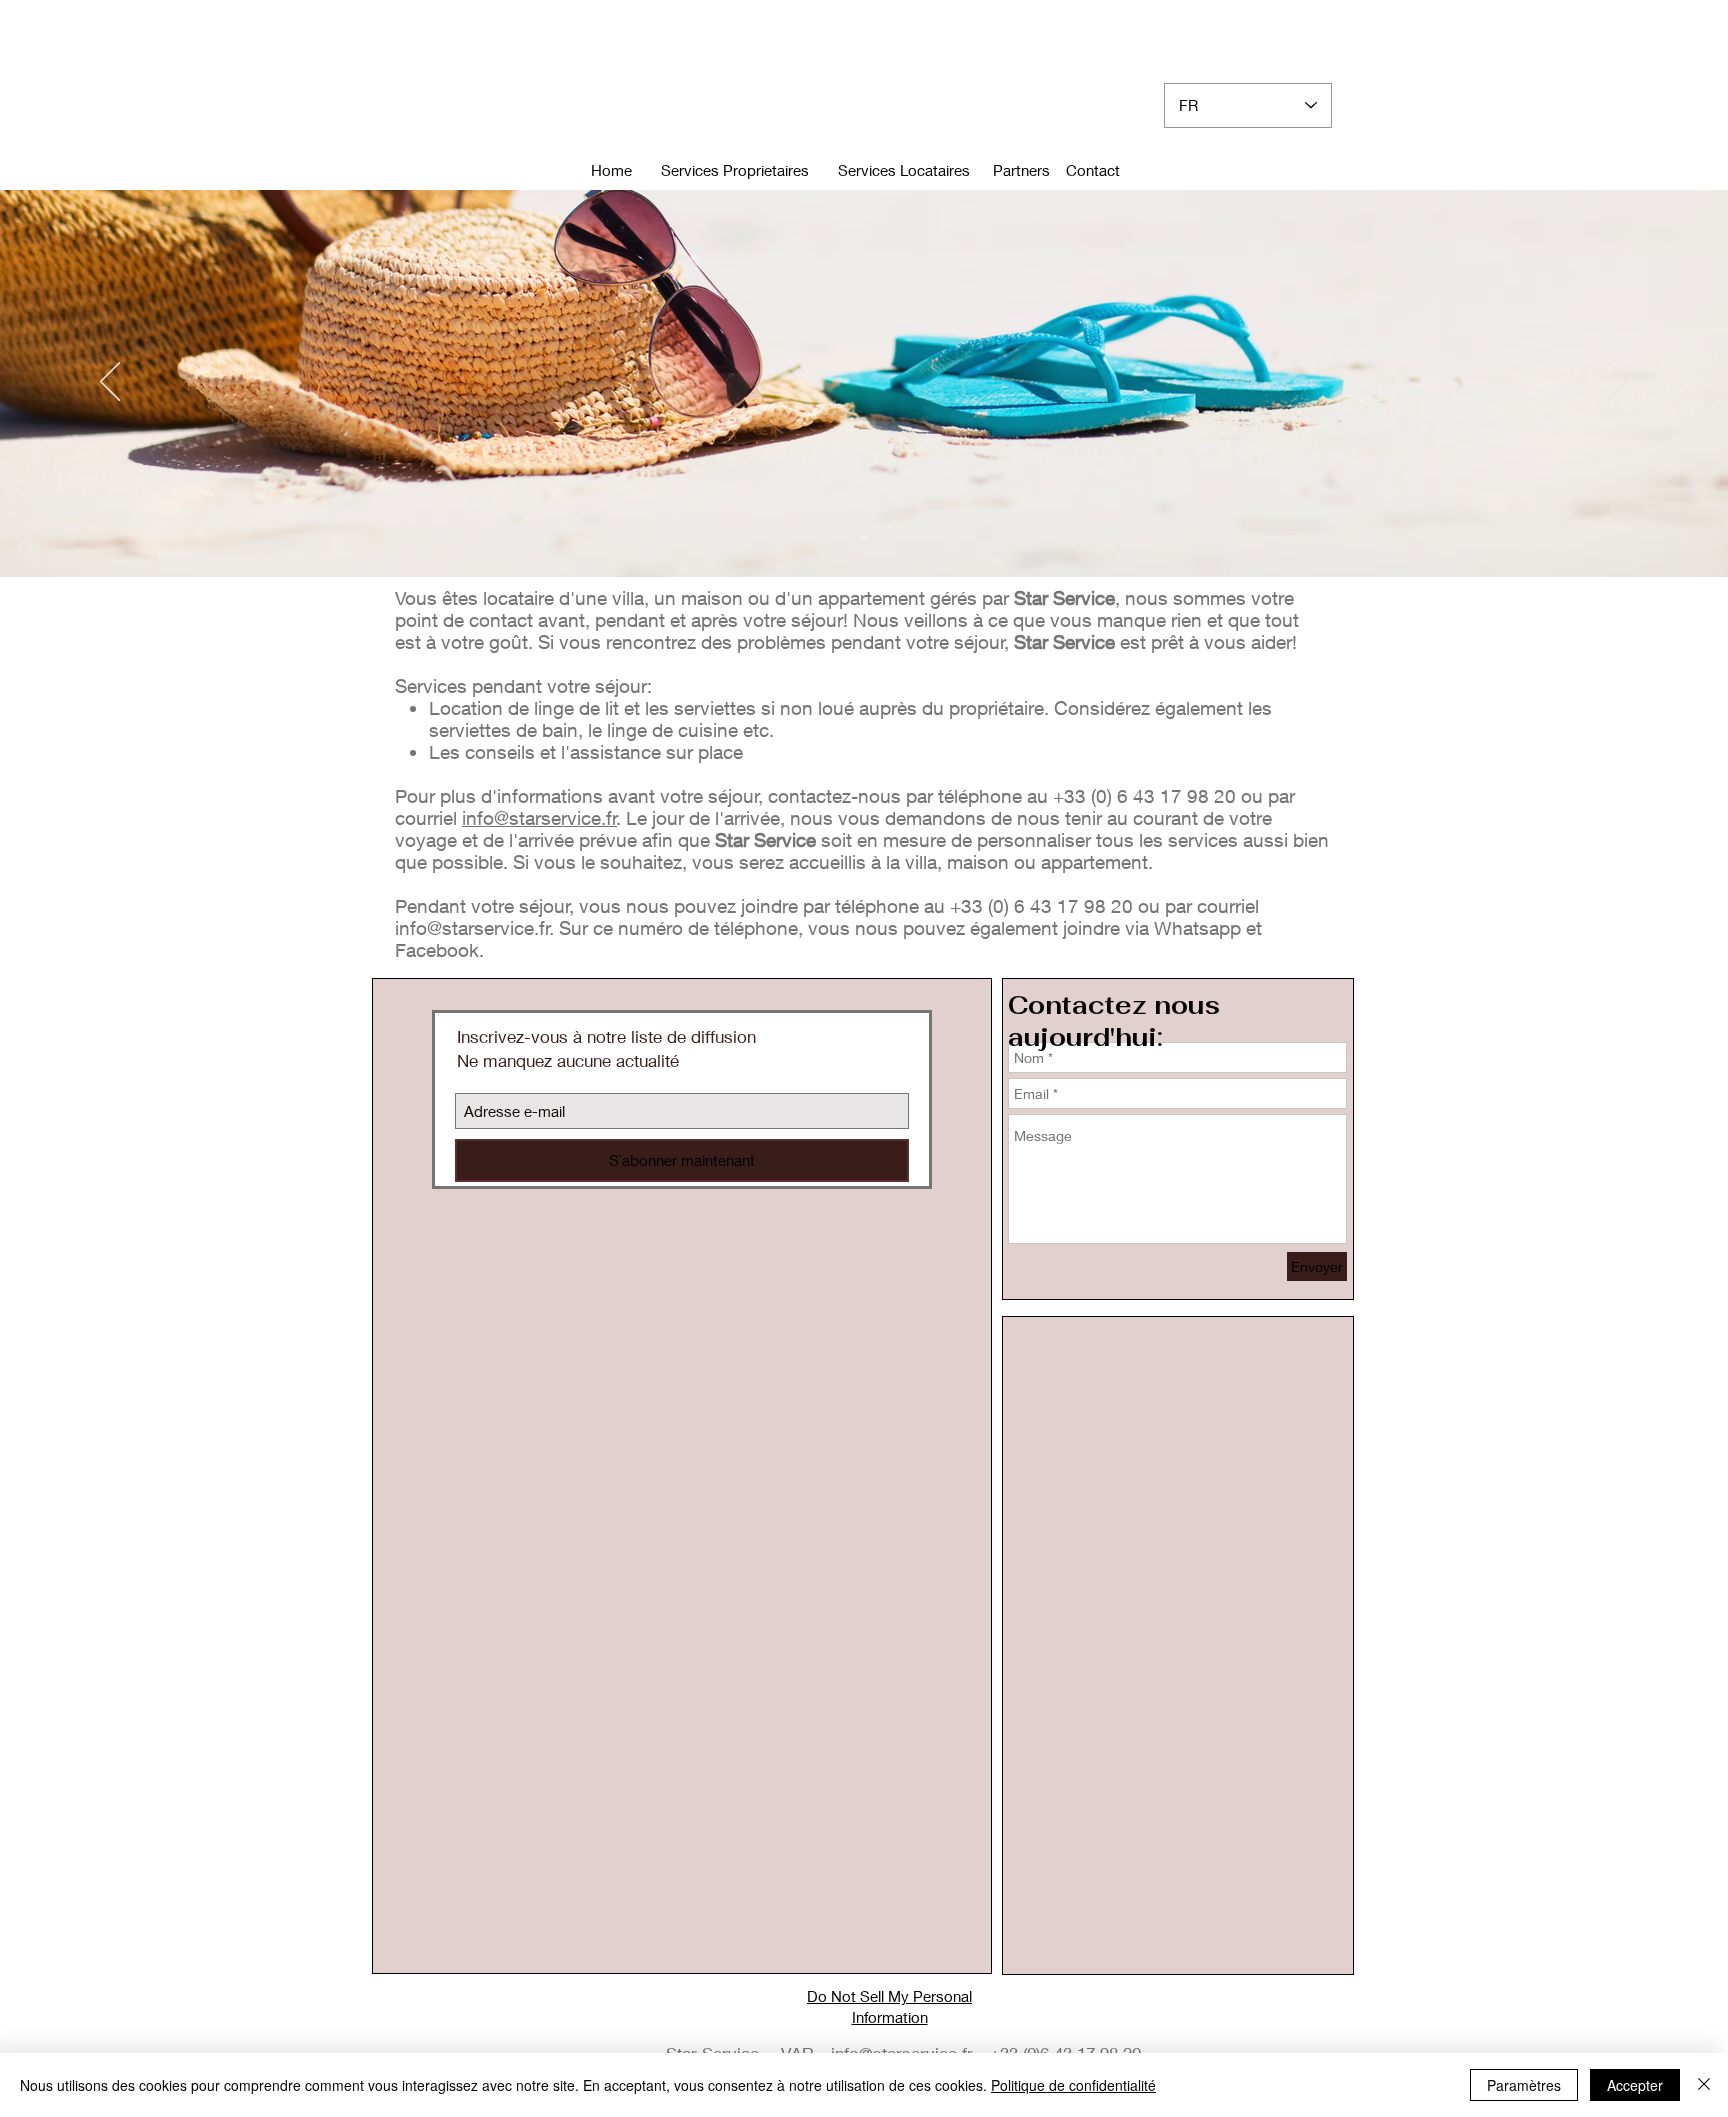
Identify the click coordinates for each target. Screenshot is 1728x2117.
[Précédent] (110, 383)
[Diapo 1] (864, 537)
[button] (1092, 170)
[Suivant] (1618, 383)
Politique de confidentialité (1073, 2085)
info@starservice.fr (539, 818)
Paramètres (1524, 2085)
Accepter (1635, 2085)
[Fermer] (1704, 2085)
